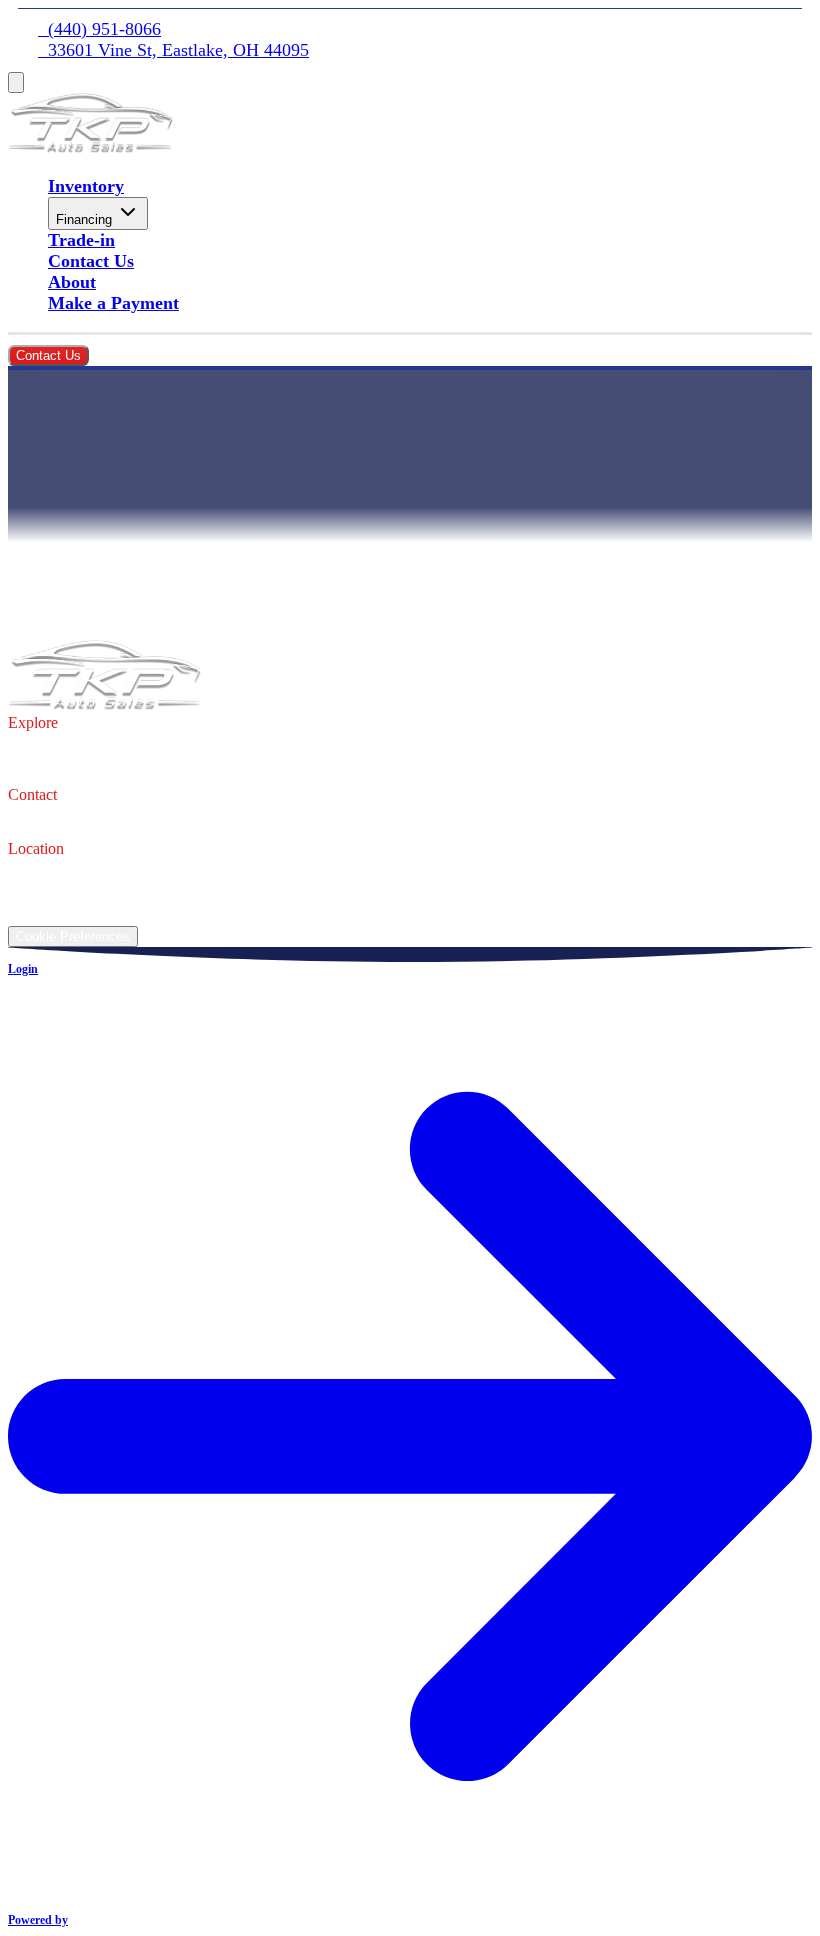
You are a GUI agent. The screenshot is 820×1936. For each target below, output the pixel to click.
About (72, 282)
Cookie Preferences (73, 936)
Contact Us (91, 261)
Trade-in (81, 240)
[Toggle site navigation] (16, 82)
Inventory (86, 186)
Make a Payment (113, 303)
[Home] (90, 147)
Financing (84, 219)
